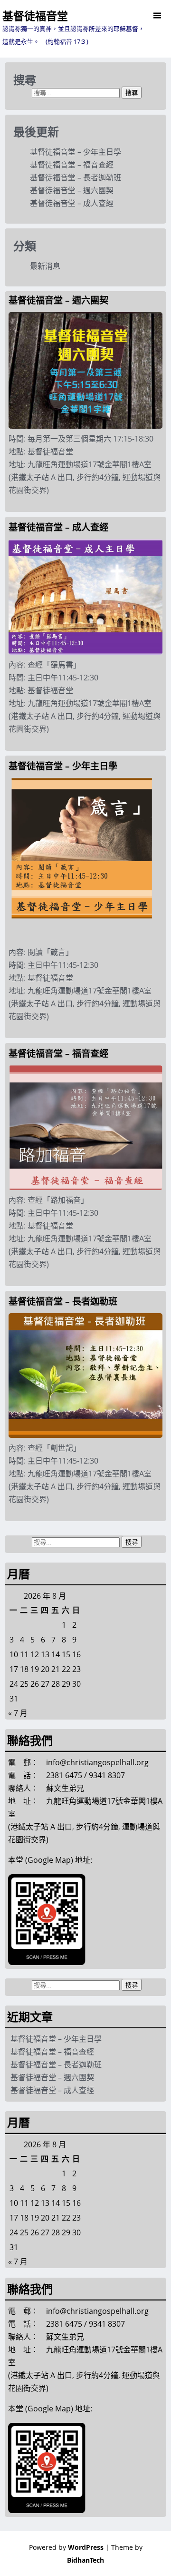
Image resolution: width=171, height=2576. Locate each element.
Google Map (49, 1860)
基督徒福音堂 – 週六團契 (72, 190)
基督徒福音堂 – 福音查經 (72, 165)
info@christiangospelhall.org (97, 1762)
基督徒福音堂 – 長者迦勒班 (76, 177)
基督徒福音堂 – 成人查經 (72, 203)
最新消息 (45, 266)
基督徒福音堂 (35, 16)
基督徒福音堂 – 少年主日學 (76, 152)
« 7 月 (18, 1713)
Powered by (66, 2547)
